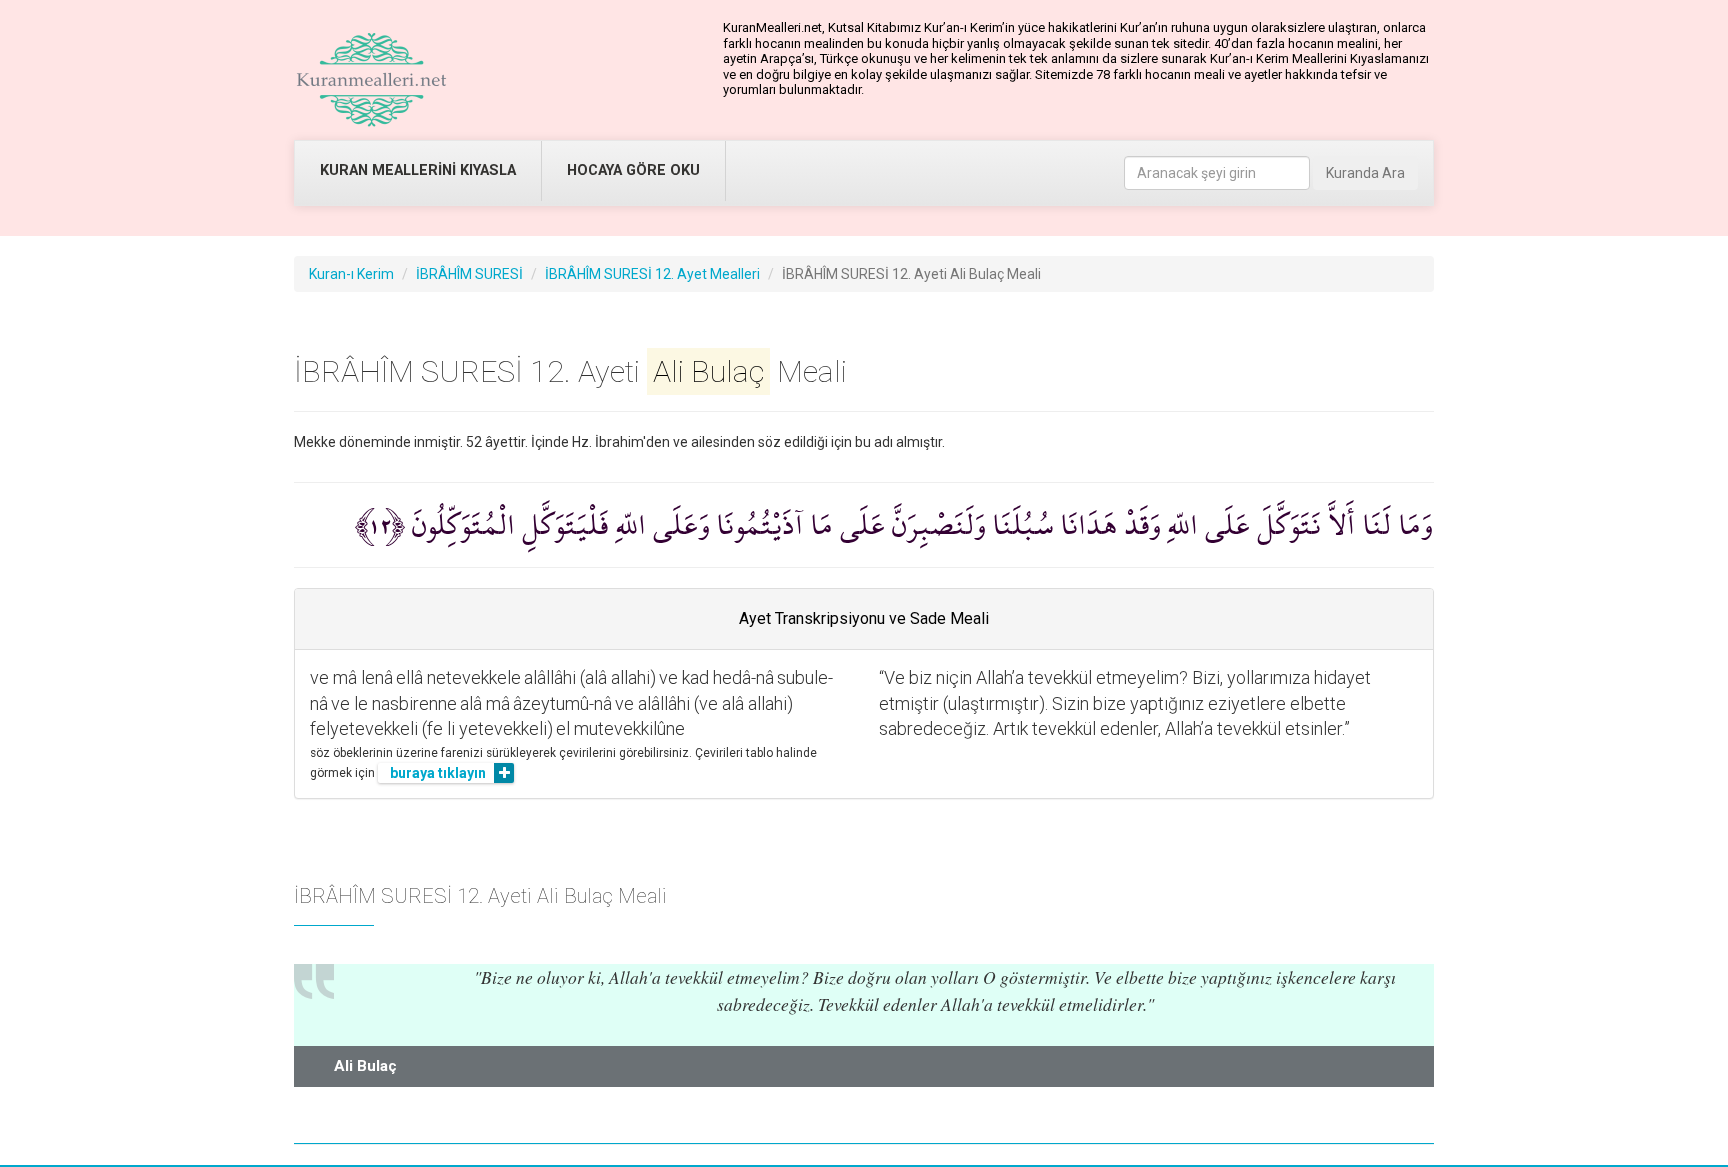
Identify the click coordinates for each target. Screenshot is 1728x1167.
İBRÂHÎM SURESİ (469, 274)
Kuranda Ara (1365, 173)
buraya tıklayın (438, 773)
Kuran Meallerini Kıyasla (418, 170)
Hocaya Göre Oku (633, 170)
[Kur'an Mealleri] (371, 80)
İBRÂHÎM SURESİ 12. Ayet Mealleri (652, 274)
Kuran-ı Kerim (351, 274)
